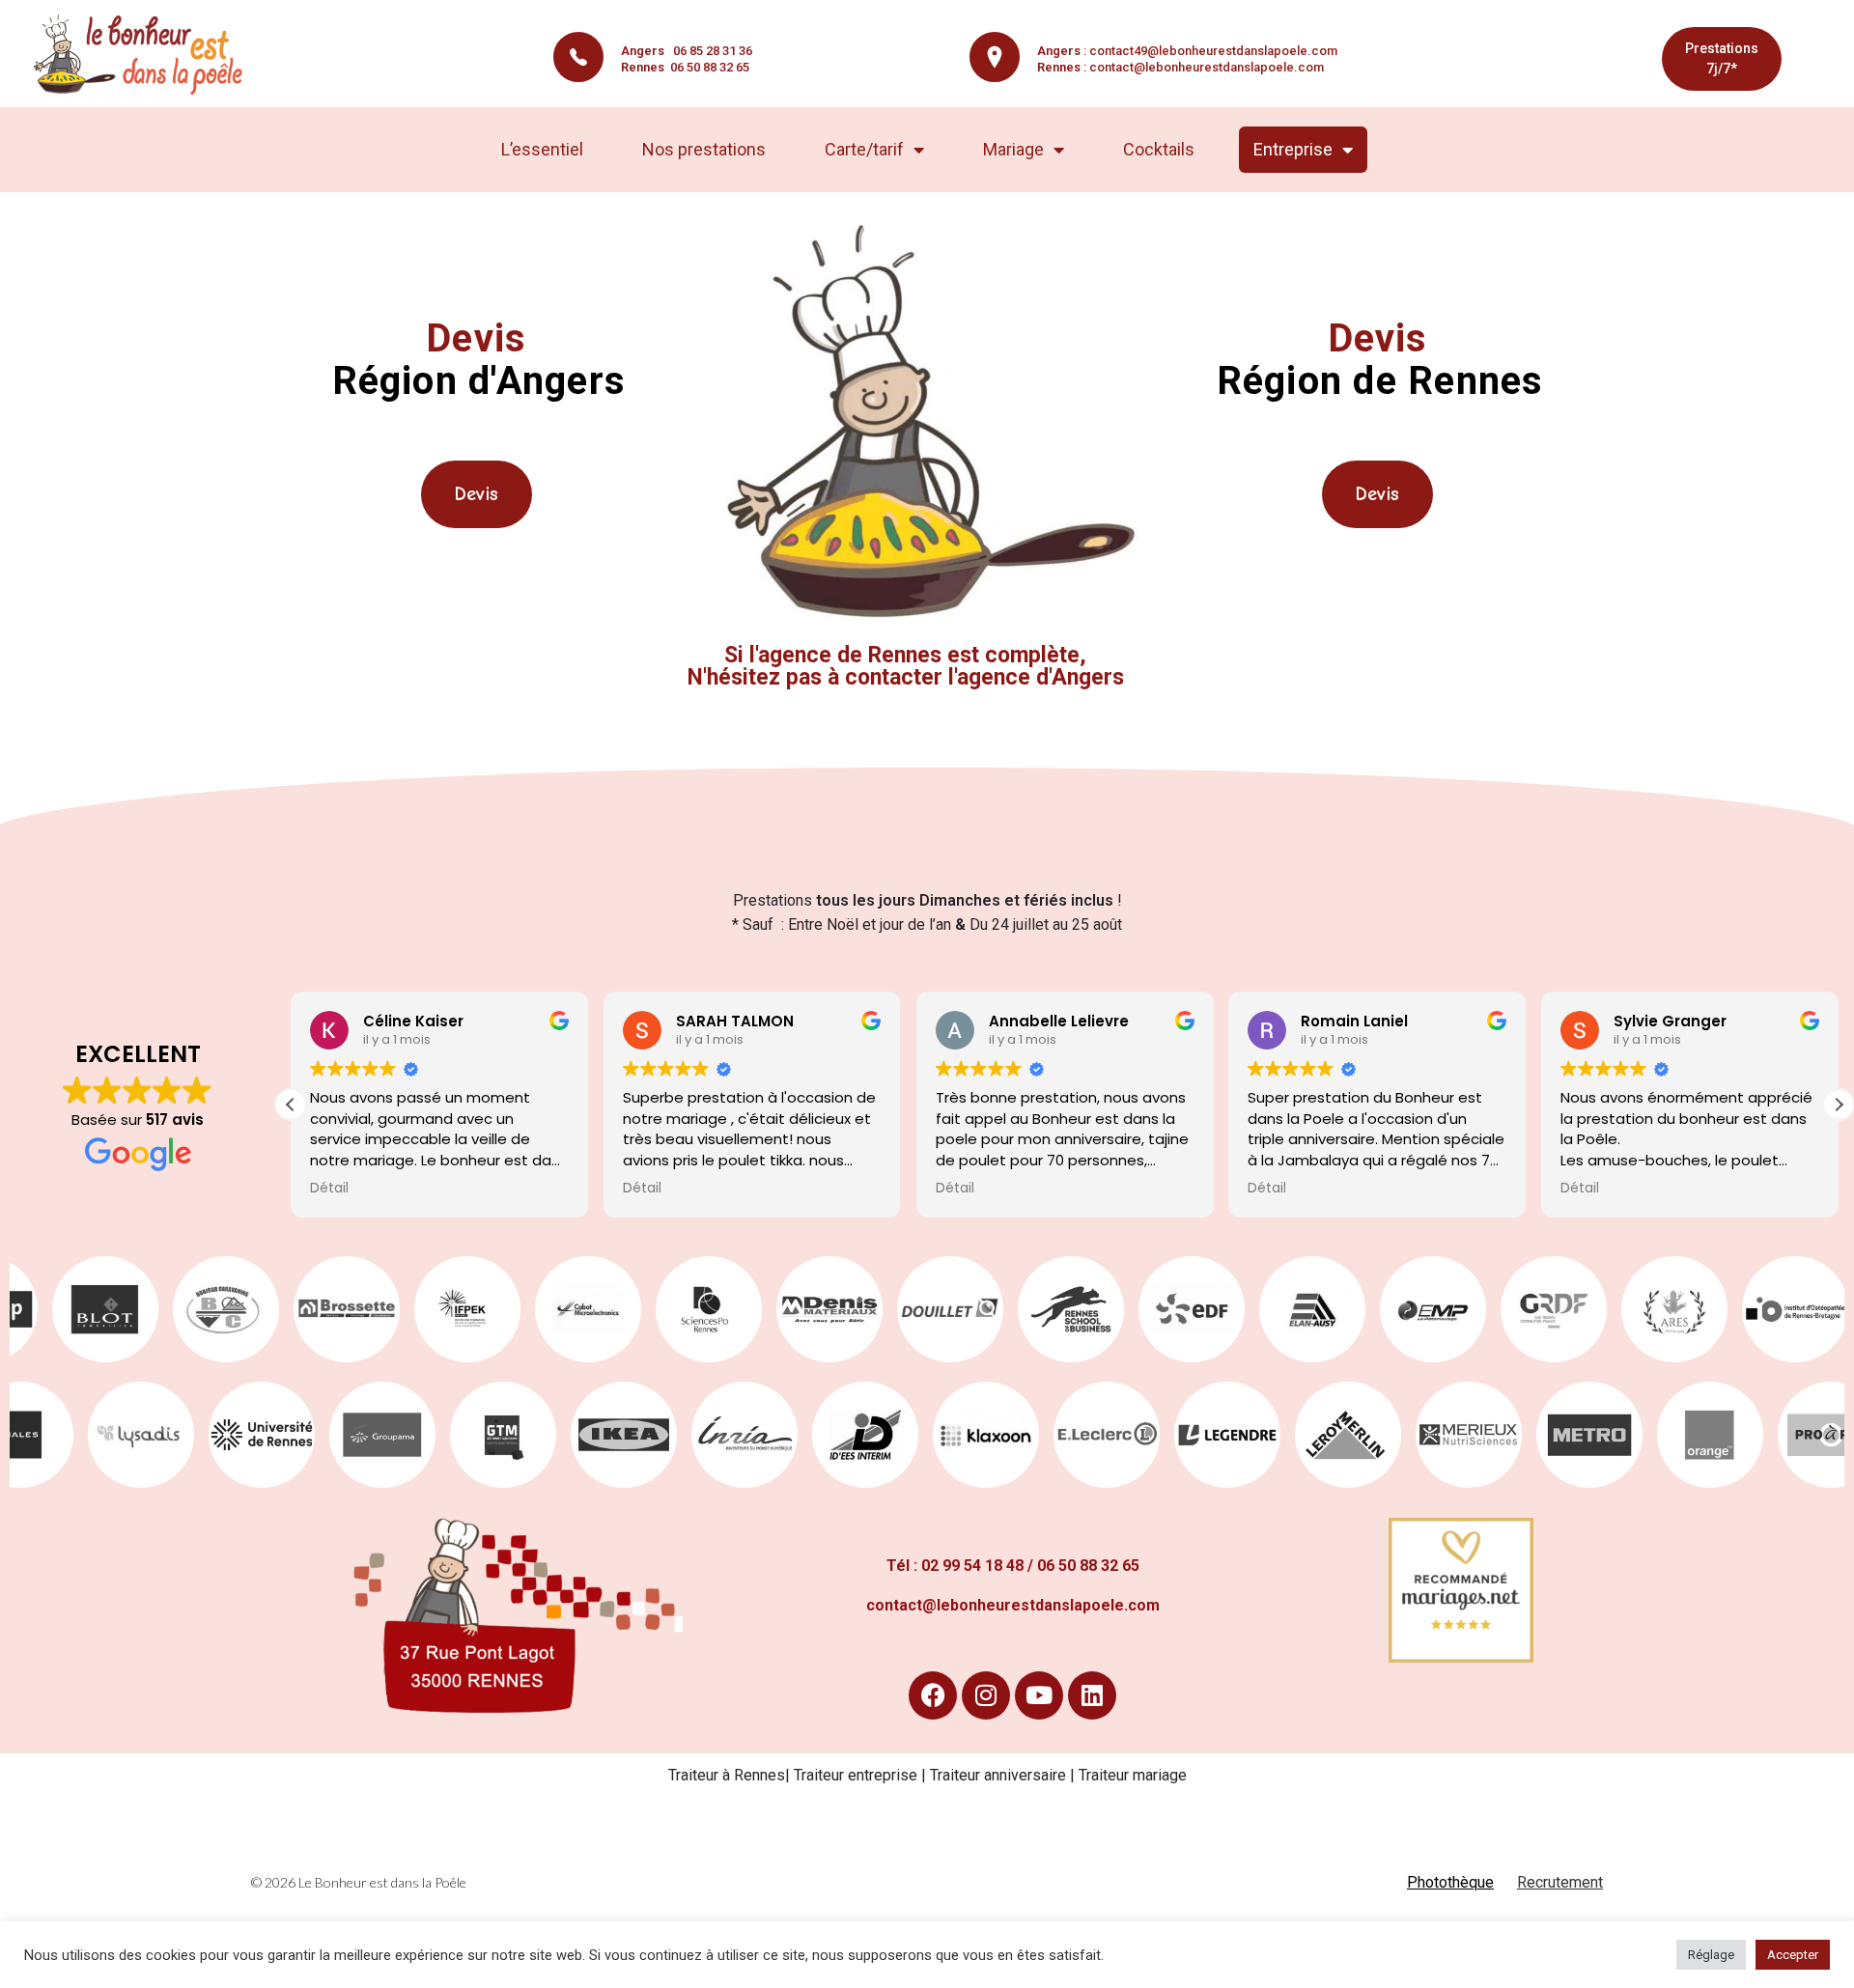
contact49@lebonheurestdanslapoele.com (1213, 51)
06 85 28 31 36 (687, 51)
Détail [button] (329, 1189)
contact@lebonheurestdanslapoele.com (1207, 67)
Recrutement (1560, 1882)
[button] (1839, 1105)
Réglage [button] (1711, 1955)
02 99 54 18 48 (972, 1566)
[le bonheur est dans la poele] (144, 55)
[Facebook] (933, 1695)
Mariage (1013, 149)
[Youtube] (1039, 1695)
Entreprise (1293, 149)
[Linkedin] (1092, 1695)
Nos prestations (704, 149)
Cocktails (1159, 149)
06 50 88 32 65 (685, 67)
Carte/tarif (864, 149)
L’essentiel (542, 149)
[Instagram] (986, 1695)
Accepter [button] (1793, 1955)
